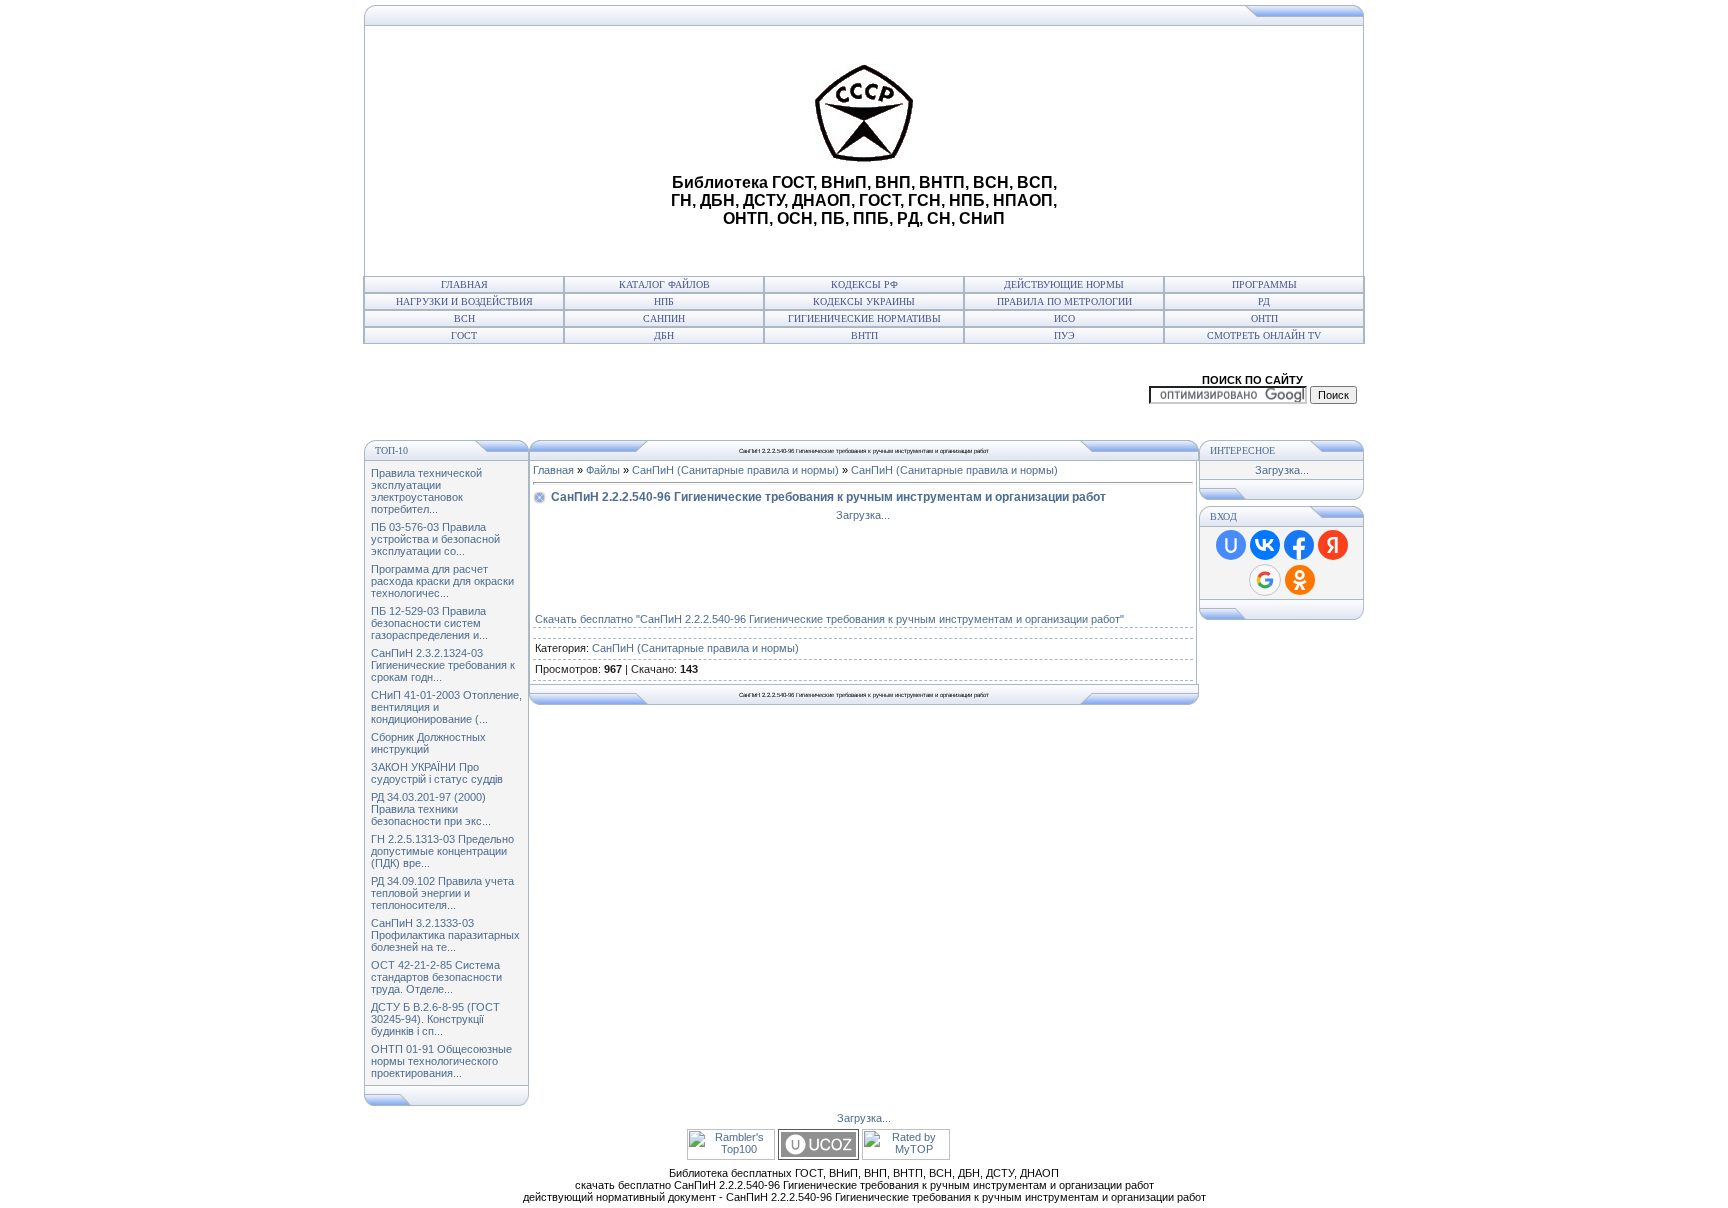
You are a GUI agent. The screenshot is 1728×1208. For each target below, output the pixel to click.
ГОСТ (464, 335)
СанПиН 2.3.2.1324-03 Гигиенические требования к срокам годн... (443, 665)
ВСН (464, 318)
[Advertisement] (515, 151)
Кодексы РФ (864, 284)
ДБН (664, 335)
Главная (464, 284)
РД (1264, 301)
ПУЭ (1064, 335)
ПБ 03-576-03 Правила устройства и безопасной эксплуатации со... (435, 539)
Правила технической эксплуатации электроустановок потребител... (426, 491)
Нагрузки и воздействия (464, 301)
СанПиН (664, 318)
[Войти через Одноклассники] (1300, 580)
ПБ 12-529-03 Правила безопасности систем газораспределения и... (429, 623)
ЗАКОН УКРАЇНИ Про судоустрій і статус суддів (437, 773)
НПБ (664, 301)
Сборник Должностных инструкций (428, 743)
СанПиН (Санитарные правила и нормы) (735, 470)
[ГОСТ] (369, 22)
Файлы (603, 470)
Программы (1264, 284)
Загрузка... (863, 515)
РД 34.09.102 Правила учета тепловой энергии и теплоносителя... (442, 893)
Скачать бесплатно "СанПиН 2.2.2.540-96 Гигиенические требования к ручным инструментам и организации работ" (829, 619)
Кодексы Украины (864, 301)
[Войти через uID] (1231, 545)
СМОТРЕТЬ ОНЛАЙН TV (1264, 335)
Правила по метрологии (1064, 301)
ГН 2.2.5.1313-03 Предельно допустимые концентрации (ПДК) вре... (442, 851)
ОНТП (1264, 318)
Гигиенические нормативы (864, 318)
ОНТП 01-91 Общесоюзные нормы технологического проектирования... (441, 1061)
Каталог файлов (664, 284)
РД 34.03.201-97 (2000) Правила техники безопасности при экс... (431, 809)
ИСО (1064, 318)
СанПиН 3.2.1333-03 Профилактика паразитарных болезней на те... (445, 935)
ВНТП (864, 335)
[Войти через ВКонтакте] (1265, 545)
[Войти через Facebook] (1299, 545)
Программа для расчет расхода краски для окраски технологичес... (442, 581)
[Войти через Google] (1265, 580)
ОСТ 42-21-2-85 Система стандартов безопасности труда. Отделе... (436, 977)
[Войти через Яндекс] (1333, 545)
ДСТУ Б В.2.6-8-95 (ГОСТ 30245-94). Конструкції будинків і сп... (435, 1019)
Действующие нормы (1064, 284)
